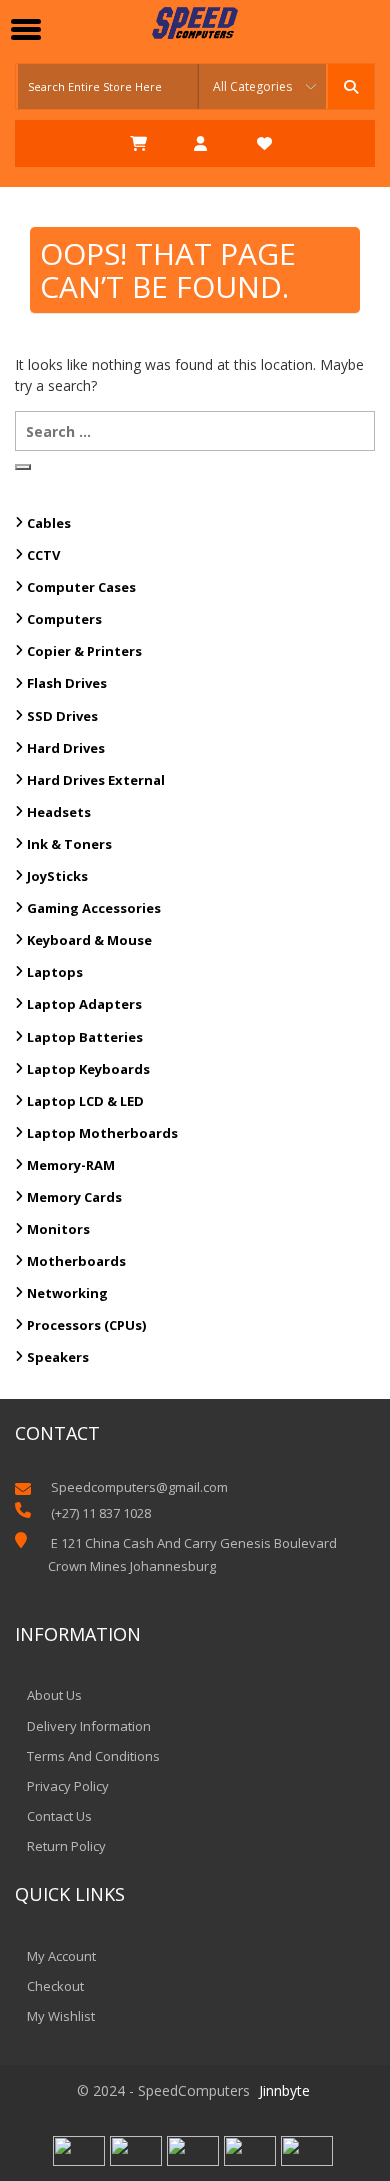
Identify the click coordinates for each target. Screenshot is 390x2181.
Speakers (58, 1357)
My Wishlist (61, 2016)
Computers (64, 619)
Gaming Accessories (94, 908)
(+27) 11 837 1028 (101, 1513)
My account (61, 1956)
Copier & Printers (84, 651)
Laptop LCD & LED (85, 1101)
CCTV (43, 555)
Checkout (55, 1986)
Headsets (59, 812)
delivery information (89, 1726)
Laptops (55, 972)
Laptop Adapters (84, 1004)
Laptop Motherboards (102, 1133)
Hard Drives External (96, 780)
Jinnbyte (284, 2090)
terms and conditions (93, 1756)
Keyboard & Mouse (89, 940)
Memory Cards (74, 1197)
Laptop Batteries (85, 1037)
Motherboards (76, 1261)
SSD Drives (62, 716)
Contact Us (59, 1816)
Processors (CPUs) (86, 1325)
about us (54, 1695)
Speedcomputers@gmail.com (139, 1487)
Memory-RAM (71, 1165)
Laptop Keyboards (88, 1069)
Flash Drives (67, 683)
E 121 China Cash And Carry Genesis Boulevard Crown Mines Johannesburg (192, 1554)
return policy (66, 1846)
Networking (67, 1293)
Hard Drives (66, 748)
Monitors (58, 1229)
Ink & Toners (69, 844)
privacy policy (68, 1786)
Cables (49, 523)
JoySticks (57, 876)
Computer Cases (81, 587)
